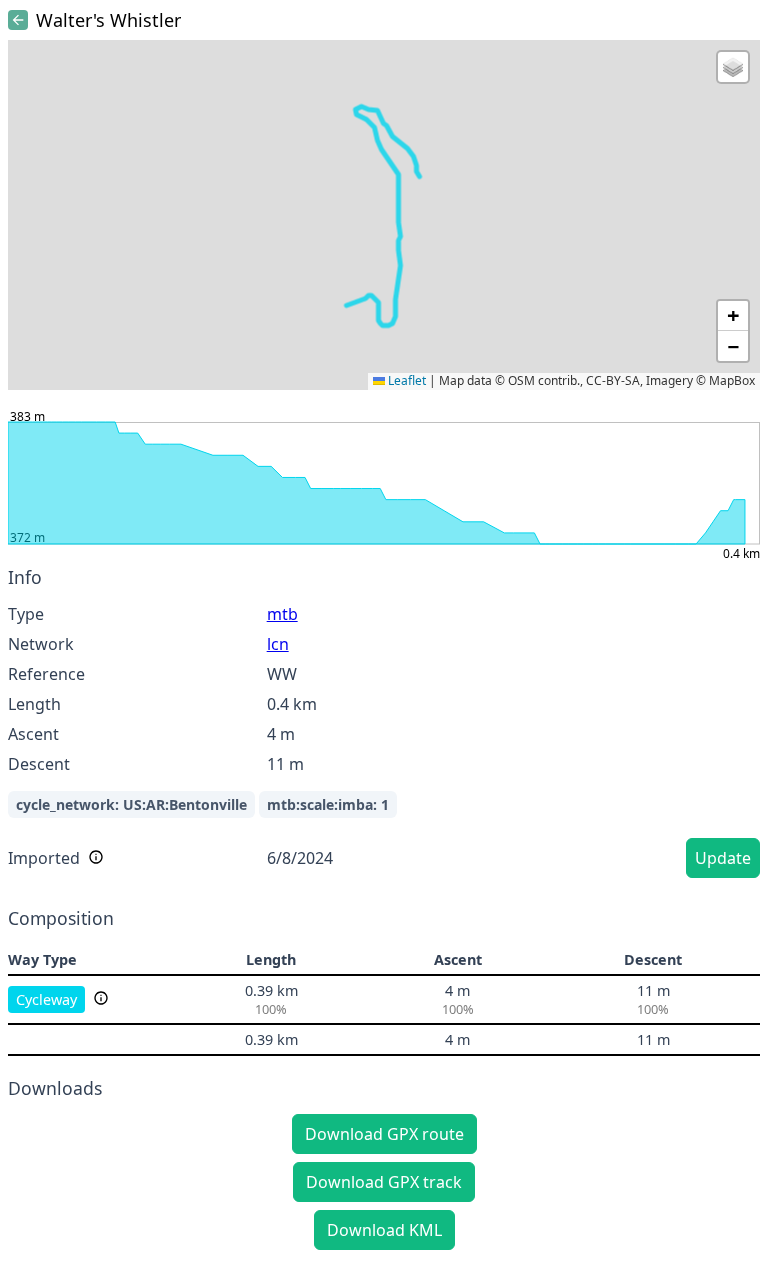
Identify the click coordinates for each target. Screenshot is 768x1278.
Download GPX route (384, 1134)
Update (723, 858)
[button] (733, 67)
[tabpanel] (384, 725)
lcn (278, 644)
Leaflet (405, 380)
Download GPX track (384, 1182)
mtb (282, 614)
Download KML (384, 1230)
